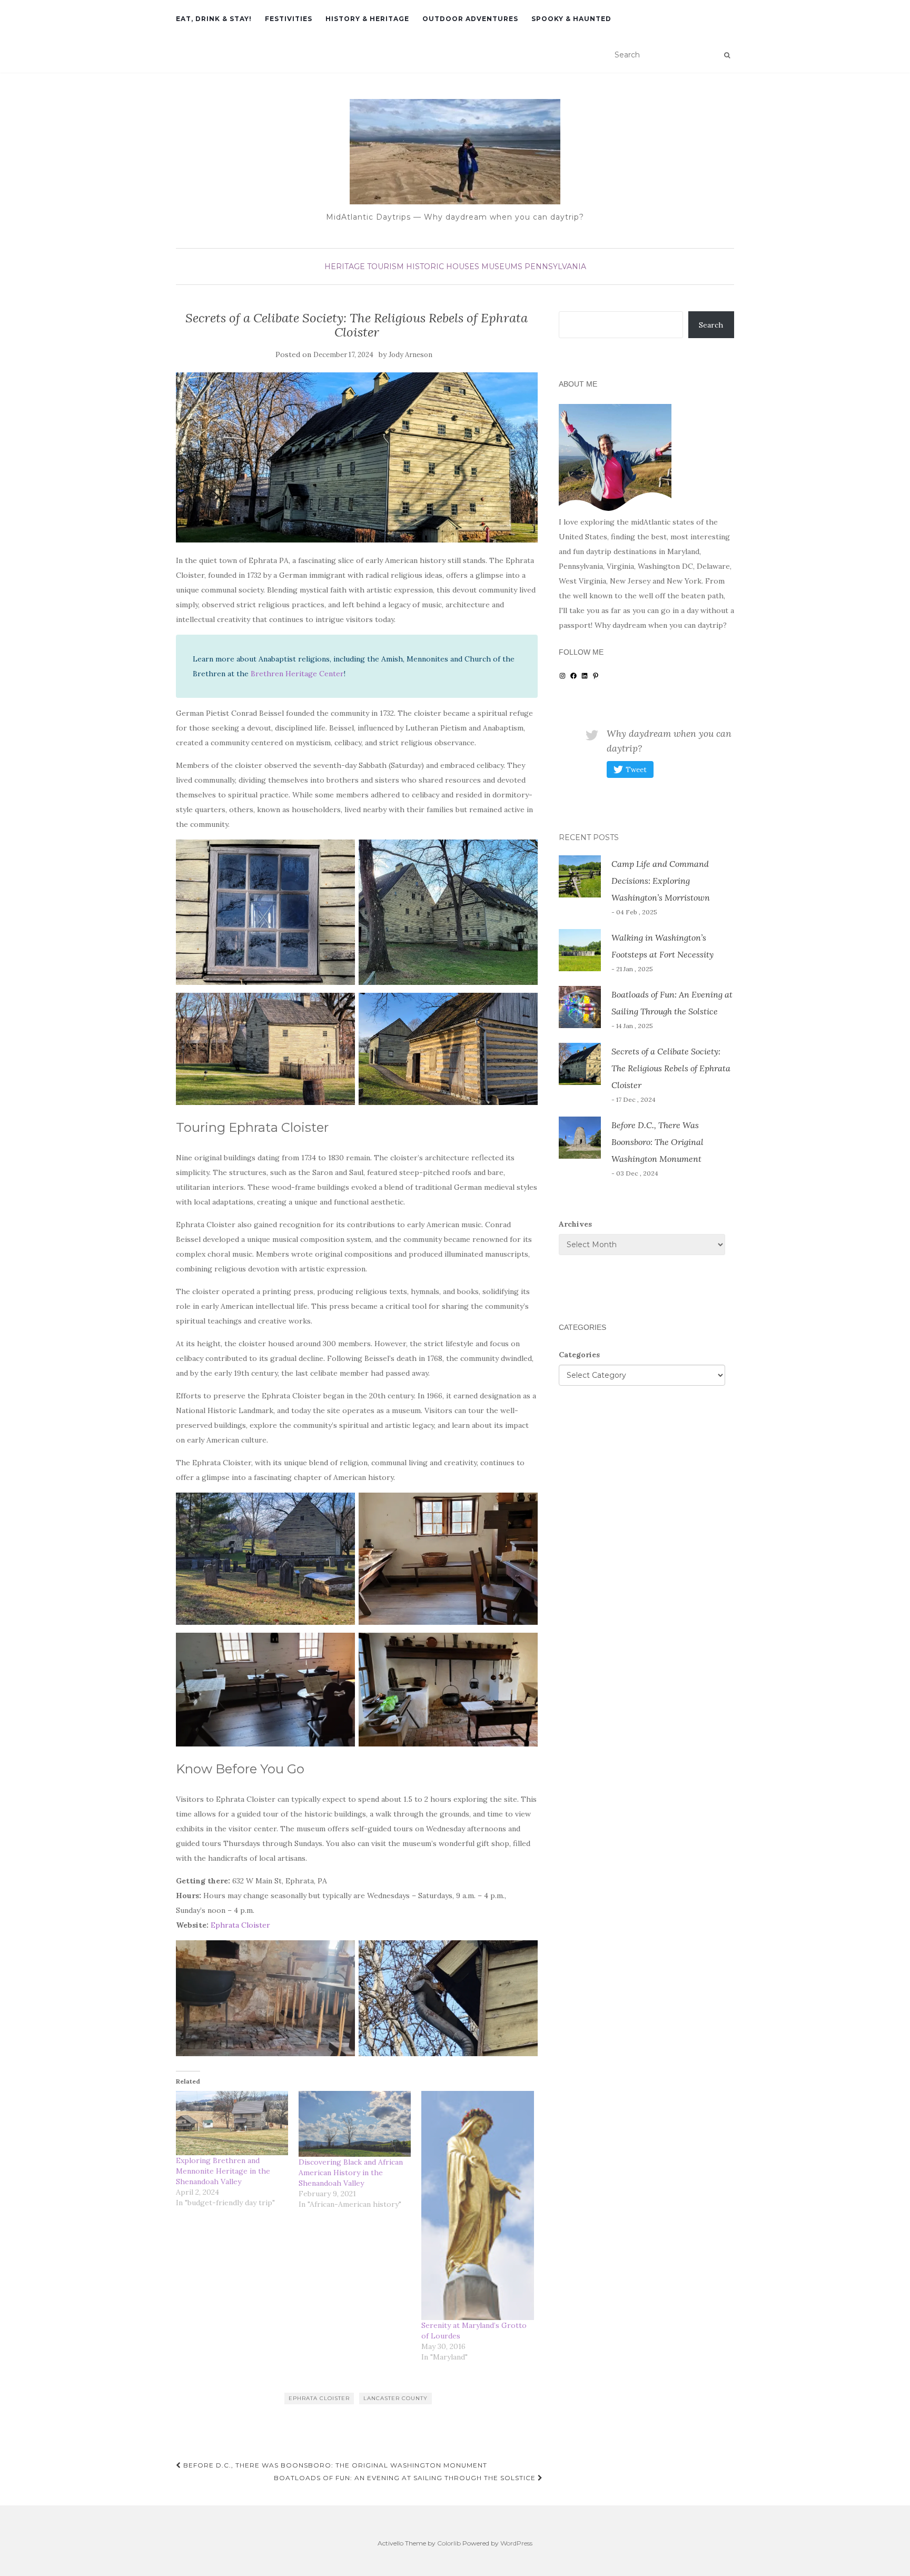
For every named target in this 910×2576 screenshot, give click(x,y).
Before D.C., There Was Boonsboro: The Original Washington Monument (334, 2465)
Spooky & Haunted (571, 19)
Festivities (289, 19)
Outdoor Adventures (470, 19)
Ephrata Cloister (240, 1925)
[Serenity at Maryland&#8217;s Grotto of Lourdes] (477, 2205)
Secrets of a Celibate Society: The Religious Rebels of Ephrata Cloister (671, 1068)
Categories (579, 1355)
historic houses (443, 267)
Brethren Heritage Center (297, 674)
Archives (575, 1224)
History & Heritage (367, 19)
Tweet (636, 770)
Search (711, 325)
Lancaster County (395, 2398)
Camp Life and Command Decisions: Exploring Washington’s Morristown (661, 881)
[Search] (727, 55)
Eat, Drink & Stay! (214, 19)
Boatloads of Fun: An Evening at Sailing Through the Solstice (406, 2478)
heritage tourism (364, 267)
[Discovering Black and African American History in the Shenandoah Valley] (355, 2124)
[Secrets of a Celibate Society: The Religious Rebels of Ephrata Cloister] (357, 457)
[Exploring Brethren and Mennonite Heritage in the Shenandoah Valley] (232, 2123)
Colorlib (449, 2543)
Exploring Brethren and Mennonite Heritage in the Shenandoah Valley (223, 2171)
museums (502, 267)
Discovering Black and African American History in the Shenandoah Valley (351, 2173)
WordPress (516, 2543)
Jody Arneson (411, 355)
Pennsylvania (555, 267)
